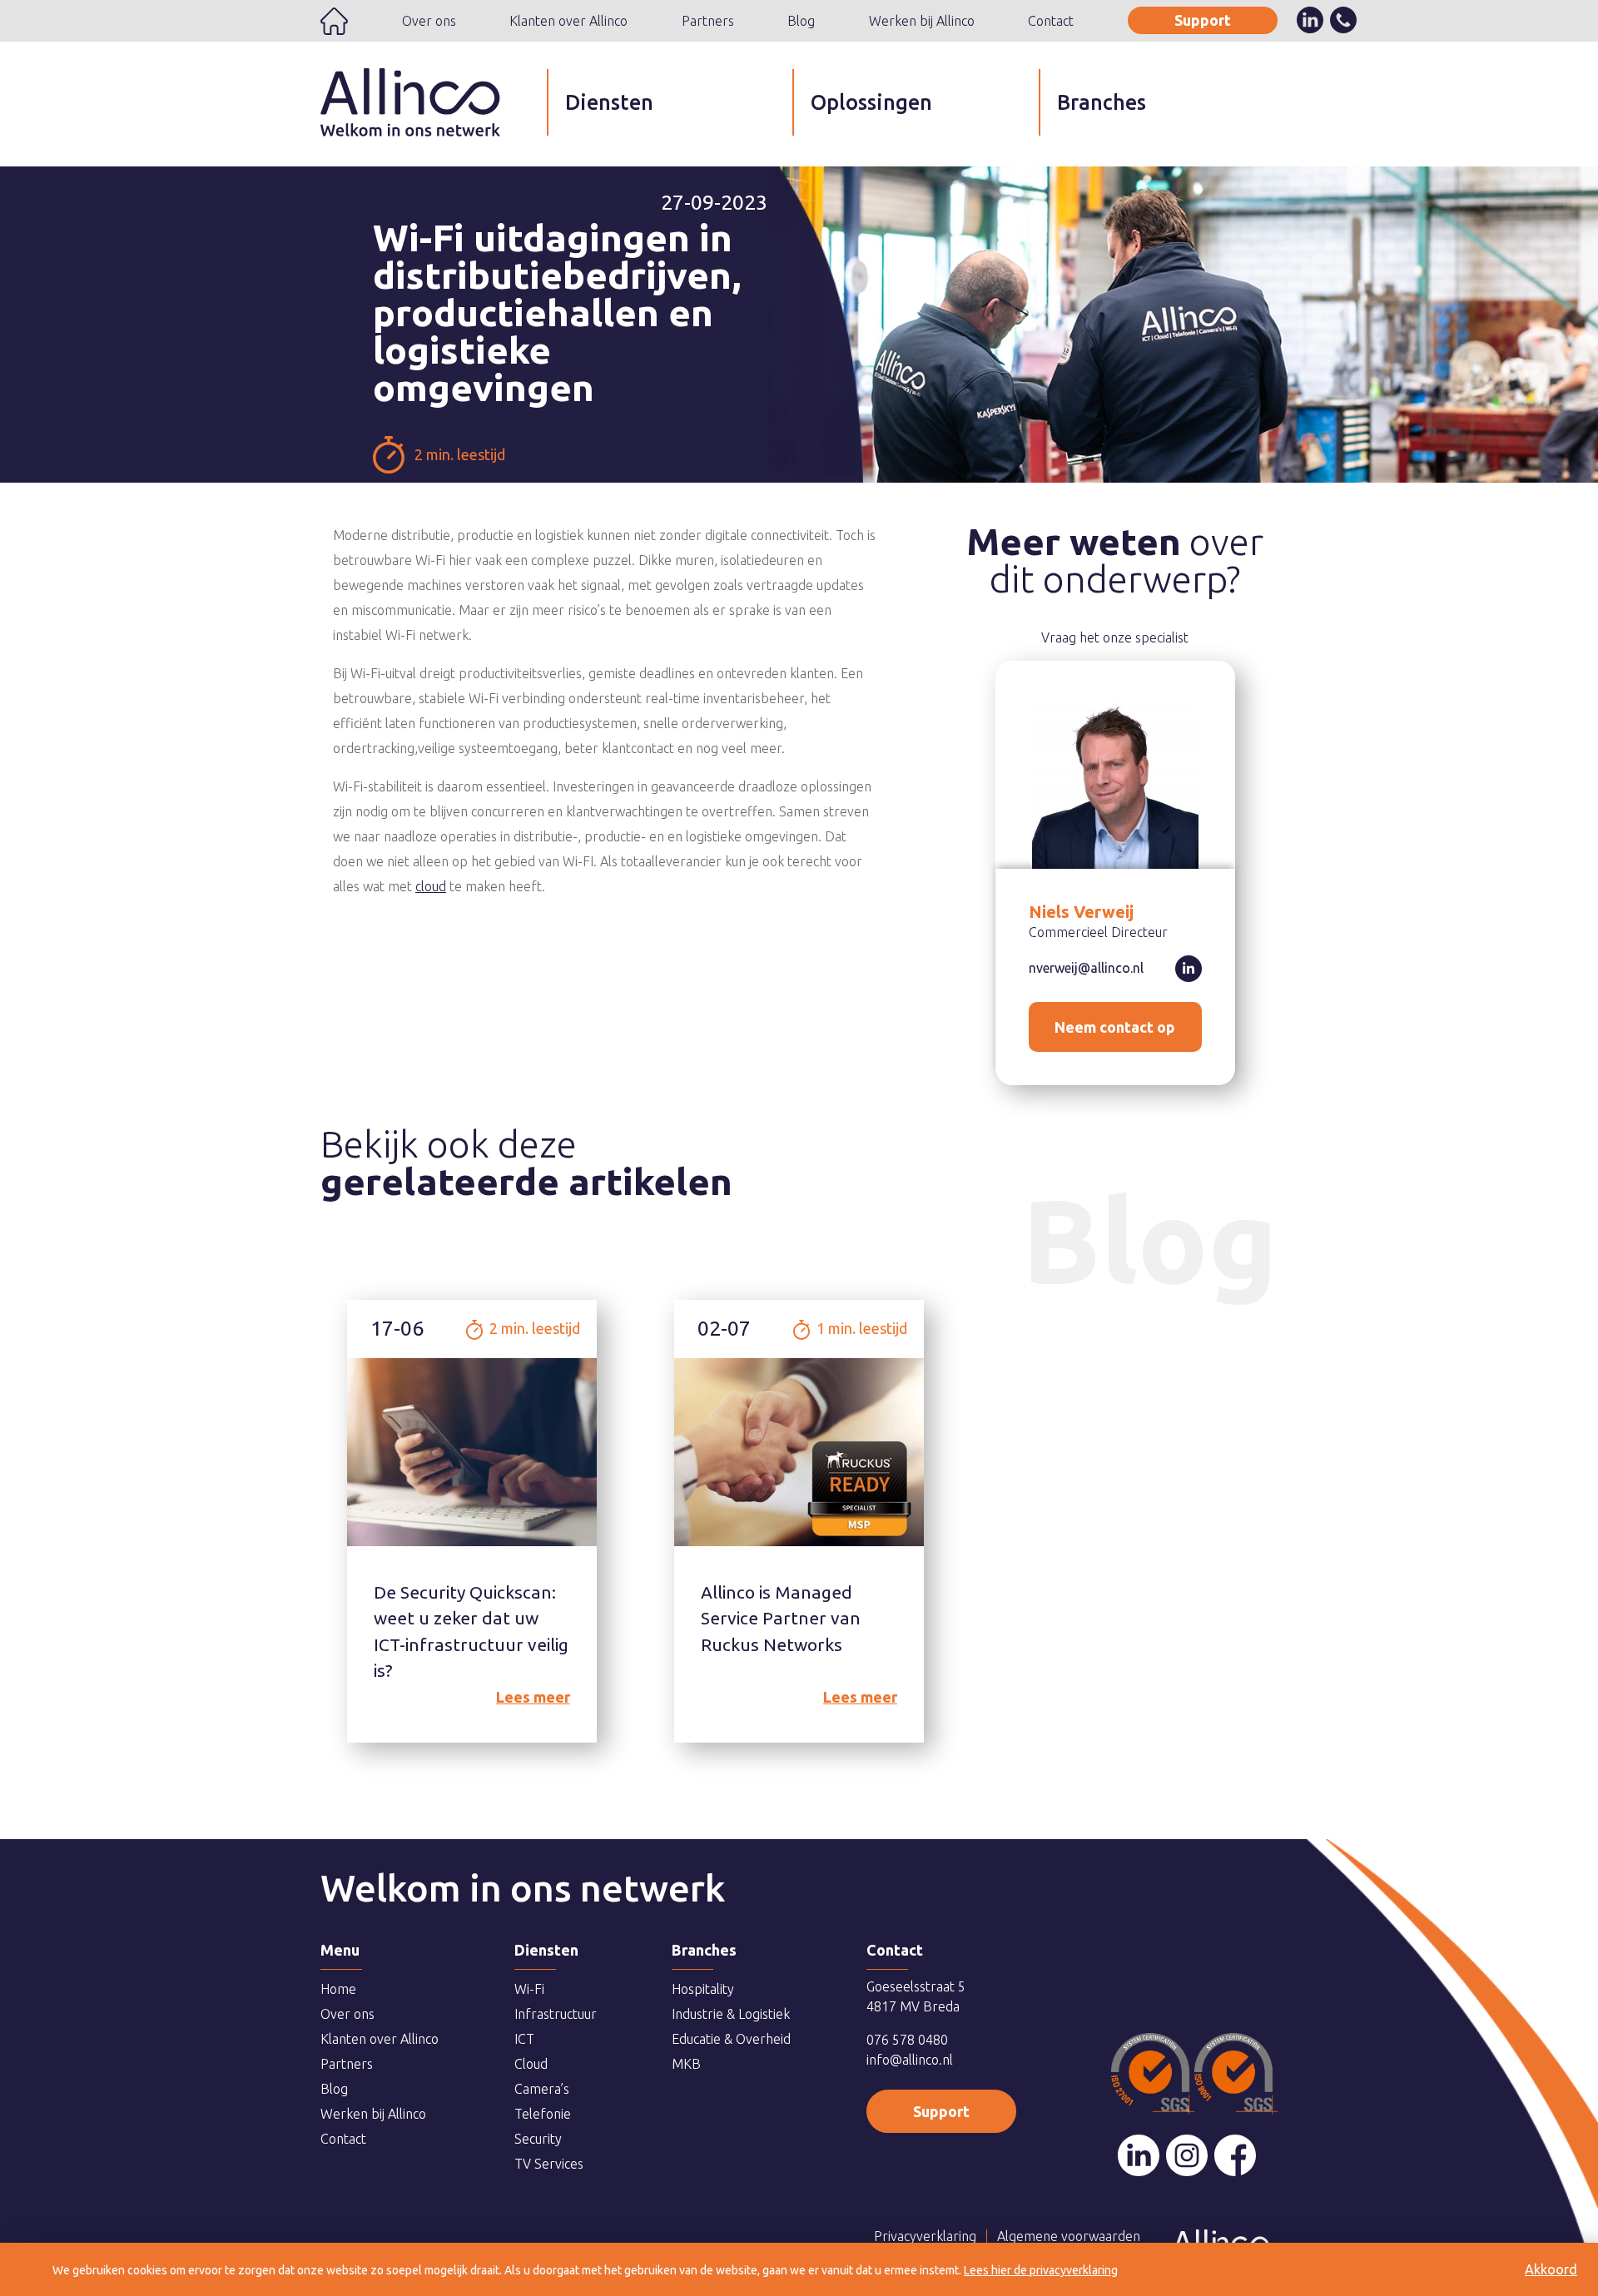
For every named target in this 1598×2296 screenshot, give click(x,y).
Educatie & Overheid (731, 2039)
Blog (801, 21)
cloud (431, 886)
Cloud (531, 2064)
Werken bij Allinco (922, 21)
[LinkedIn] (1139, 2155)
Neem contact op (1115, 1027)
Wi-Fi (529, 1989)
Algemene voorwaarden (1069, 2236)
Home (334, 21)
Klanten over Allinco (568, 21)
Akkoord (1551, 2269)
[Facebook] (1235, 2155)
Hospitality (703, 1989)
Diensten (609, 102)
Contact (1051, 21)
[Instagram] (1187, 2155)
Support (1203, 20)
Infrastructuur (556, 2014)
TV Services (549, 2164)
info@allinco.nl (910, 2060)
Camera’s (542, 2089)
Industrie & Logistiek (731, 2014)
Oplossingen (871, 102)
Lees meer (533, 1697)
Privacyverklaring (925, 2236)
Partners (708, 21)
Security (538, 2139)
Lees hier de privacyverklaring (1041, 2270)
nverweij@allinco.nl (1086, 968)
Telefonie (543, 2114)
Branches (1102, 102)
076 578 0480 (907, 2040)
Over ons (429, 21)
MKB (686, 2064)
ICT (524, 2039)
